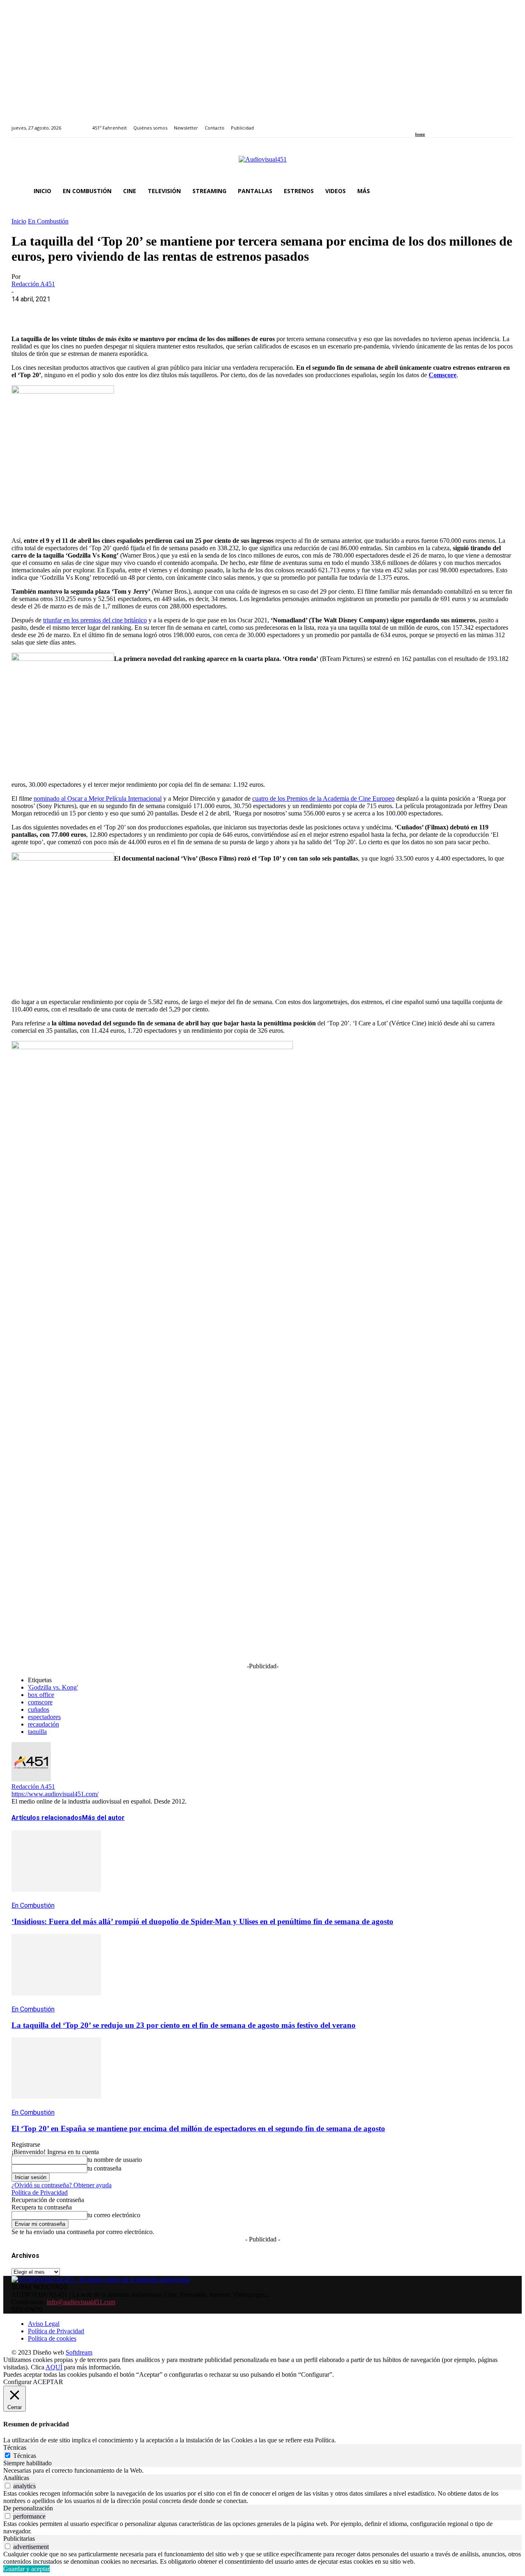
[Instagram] (427, 123)
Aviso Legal (44, 2324)
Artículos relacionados (47, 1818)
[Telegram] (172, 312)
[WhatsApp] (84, 312)
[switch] (8, 2486)
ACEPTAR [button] (48, 2382)
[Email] (143, 312)
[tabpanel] (262, 2471)
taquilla (37, 1732)
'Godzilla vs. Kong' (53, 1687)
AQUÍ (54, 2367)
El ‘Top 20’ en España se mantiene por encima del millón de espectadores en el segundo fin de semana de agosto (198, 2128)
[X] (55, 312)
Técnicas (25, 2456)
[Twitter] (446, 123)
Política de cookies (52, 2338)
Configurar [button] (17, 2382)
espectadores (44, 1717)
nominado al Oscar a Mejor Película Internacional (98, 798)
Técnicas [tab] (15, 2447)
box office (41, 1695)
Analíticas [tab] (16, 2478)
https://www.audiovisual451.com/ (55, 1794)
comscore (40, 1702)
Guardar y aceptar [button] (26, 2569)
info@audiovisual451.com (81, 2302)
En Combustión (48, 221)
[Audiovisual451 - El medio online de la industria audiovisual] (262, 164)
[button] (504, 191)
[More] (202, 312)
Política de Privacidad (40, 2192)
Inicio (19, 221)
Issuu (420, 134)
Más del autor (103, 1818)
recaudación (43, 1724)
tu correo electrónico (114, 2215)
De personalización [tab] (28, 2508)
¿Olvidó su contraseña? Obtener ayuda (62, 2185)
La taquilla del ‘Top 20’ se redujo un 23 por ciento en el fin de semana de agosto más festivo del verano (184, 2025)
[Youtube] (455, 123)
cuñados (39, 1709)
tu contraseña (104, 2168)
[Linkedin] (437, 123)
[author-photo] (31, 1779)
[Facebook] (418, 123)
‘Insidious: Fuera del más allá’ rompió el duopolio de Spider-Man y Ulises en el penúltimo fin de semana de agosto (202, 1921)
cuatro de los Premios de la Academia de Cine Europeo (323, 798)
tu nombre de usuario (115, 2160)
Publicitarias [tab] (19, 2538)
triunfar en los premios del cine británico (95, 620)
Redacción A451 (33, 284)
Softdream (79, 2352)
